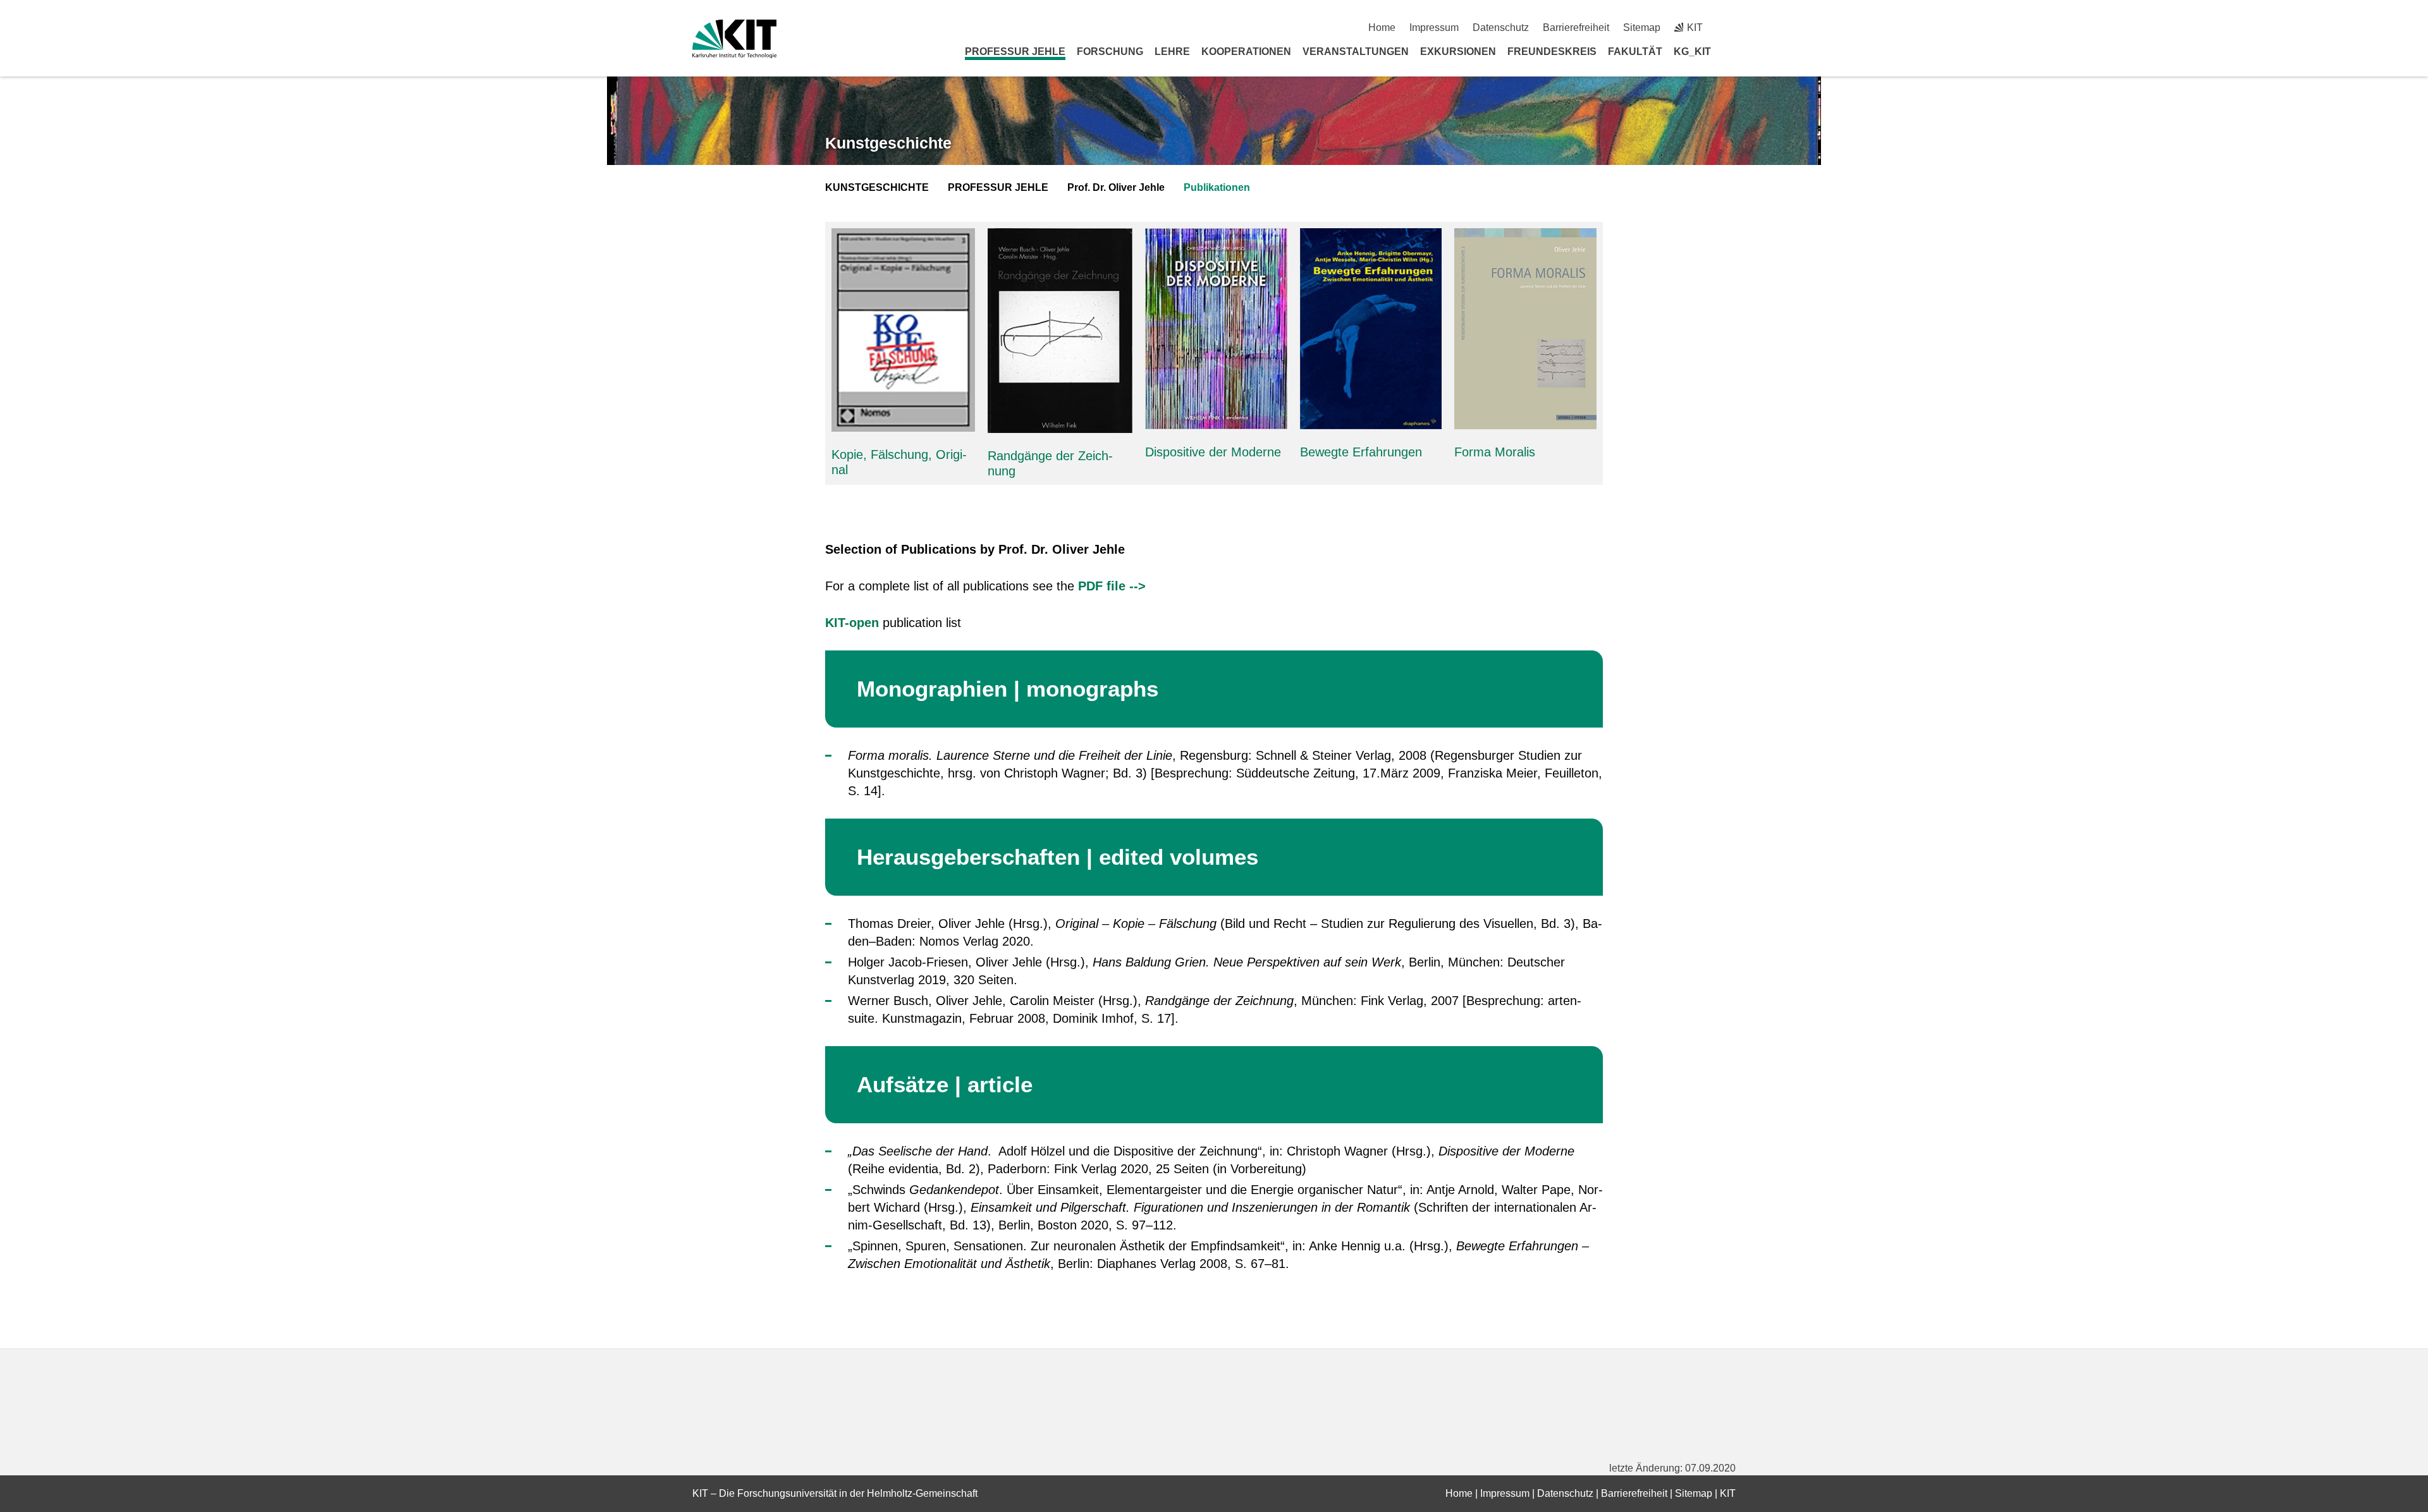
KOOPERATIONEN (1246, 52)
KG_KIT (1692, 52)
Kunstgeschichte (888, 143)
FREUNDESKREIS (1552, 52)
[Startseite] (1731, 51)
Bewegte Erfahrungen (1361, 452)
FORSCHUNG (1110, 52)
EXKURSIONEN (1458, 52)
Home (1382, 27)
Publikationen (1217, 187)
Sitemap (1642, 27)
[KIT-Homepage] (734, 39)
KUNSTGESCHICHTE (877, 187)
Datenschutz (1501, 27)
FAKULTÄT (1635, 52)
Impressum (1434, 27)
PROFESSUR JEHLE (1015, 52)
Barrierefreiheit (1576, 27)
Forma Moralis (1495, 452)
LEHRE (1172, 52)
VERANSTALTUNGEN (1356, 52)
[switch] (1731, 27)
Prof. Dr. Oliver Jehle (1116, 187)
